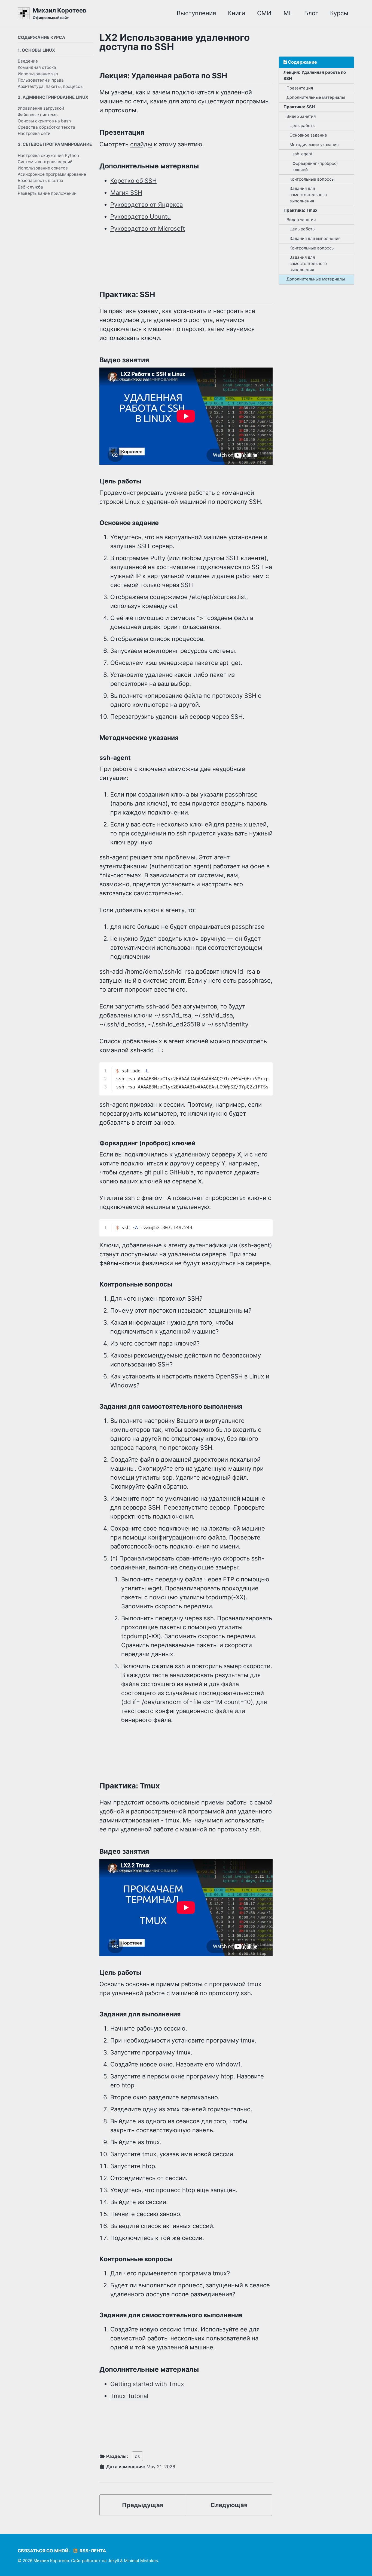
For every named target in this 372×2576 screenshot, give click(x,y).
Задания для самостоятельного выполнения (308, 195)
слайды (141, 144)
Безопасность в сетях (40, 181)
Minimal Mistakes (141, 2561)
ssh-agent (303, 154)
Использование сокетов (43, 168)
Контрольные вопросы (312, 179)
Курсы (339, 13)
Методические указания (314, 144)
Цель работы (302, 126)
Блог (311, 13)
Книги (237, 13)
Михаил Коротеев (60, 13)
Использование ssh (38, 74)
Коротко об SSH (133, 181)
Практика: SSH (299, 107)
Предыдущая (143, 2505)
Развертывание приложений (47, 193)
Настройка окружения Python (48, 155)
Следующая (229, 2505)
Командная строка (37, 67)
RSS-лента (92, 2551)
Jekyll (113, 2561)
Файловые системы (38, 114)
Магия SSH (126, 193)
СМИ (264, 13)
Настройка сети (34, 133)
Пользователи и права (41, 80)
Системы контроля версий (45, 162)
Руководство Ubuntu (141, 217)
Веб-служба (30, 187)
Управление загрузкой (41, 108)
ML (288, 13)
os (137, 2456)
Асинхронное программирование (52, 174)
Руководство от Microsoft (148, 229)
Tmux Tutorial (129, 2396)
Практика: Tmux (301, 210)
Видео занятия (301, 116)
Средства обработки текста (46, 127)
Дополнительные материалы (316, 97)
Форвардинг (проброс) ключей (315, 166)
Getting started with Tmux (147, 2384)
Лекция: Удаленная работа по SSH (315, 75)
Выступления (196, 13)
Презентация (300, 88)
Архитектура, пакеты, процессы (51, 86)
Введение (28, 61)
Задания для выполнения (315, 238)
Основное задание (308, 135)
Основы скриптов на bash (44, 121)
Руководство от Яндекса (147, 205)
